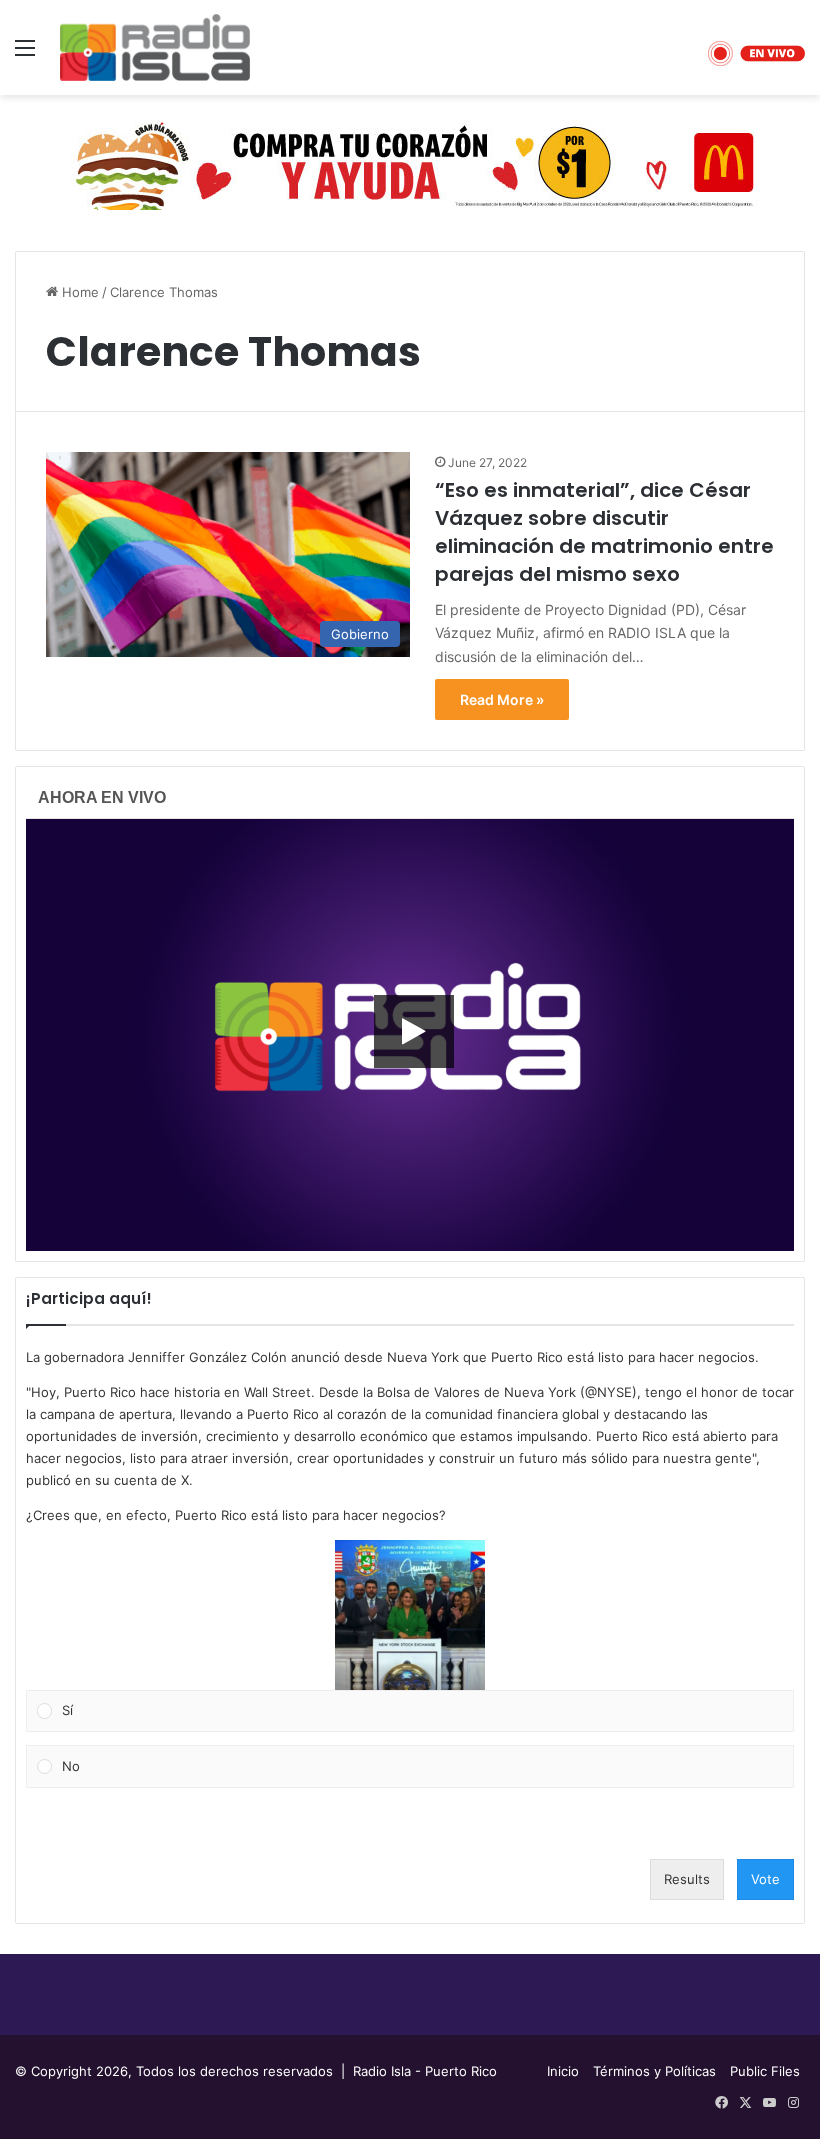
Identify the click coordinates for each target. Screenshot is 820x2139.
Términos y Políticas (654, 2071)
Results (687, 1879)
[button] (410, 1615)
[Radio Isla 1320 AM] (155, 47)
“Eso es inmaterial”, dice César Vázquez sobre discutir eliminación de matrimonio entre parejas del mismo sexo (604, 532)
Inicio (563, 2071)
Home (78, 292)
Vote (765, 1879)
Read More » (502, 699)
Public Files (765, 2071)
